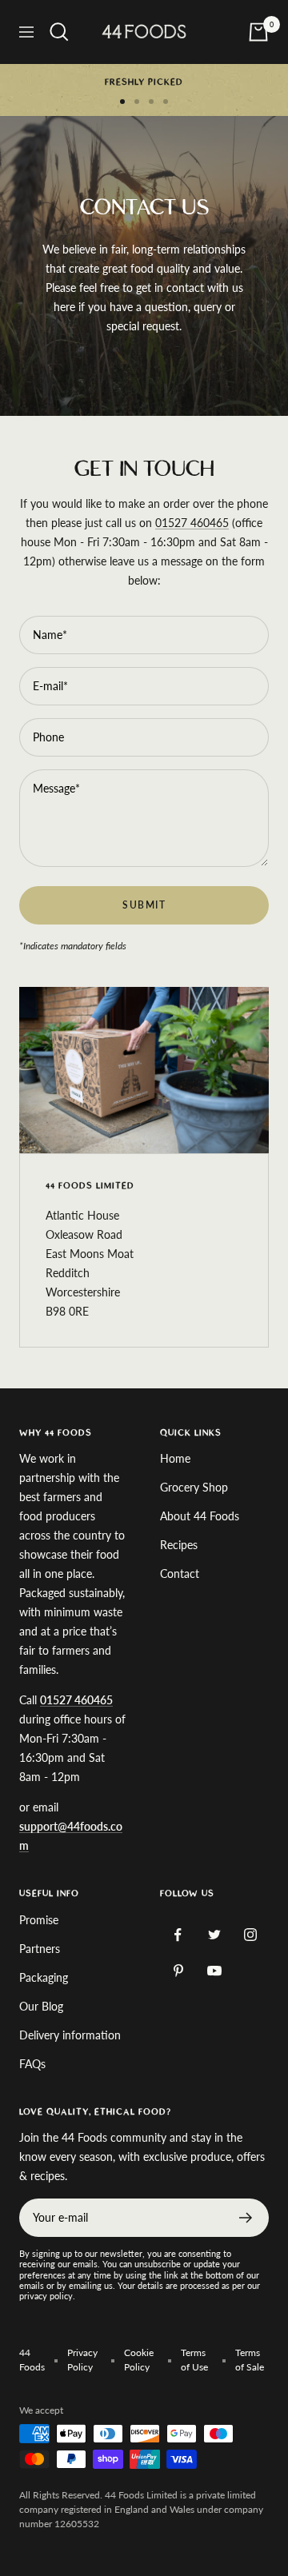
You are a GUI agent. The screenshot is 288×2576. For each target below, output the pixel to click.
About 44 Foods (200, 1516)
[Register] (246, 2218)
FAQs (32, 2064)
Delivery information (70, 2035)
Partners (40, 1949)
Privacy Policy (82, 2360)
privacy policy (46, 2296)
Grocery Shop (194, 1487)
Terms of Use (194, 2360)
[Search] (59, 32)
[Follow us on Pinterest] (178, 1971)
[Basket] (258, 32)
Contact (180, 1574)
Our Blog (41, 2006)
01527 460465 (192, 523)
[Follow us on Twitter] (214, 1935)
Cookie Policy (139, 2360)
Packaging (44, 1977)
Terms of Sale (250, 2360)
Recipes (179, 1545)
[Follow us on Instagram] (250, 1935)
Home (175, 1458)
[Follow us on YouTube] (214, 1971)
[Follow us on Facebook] (178, 1935)
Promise (39, 1920)
